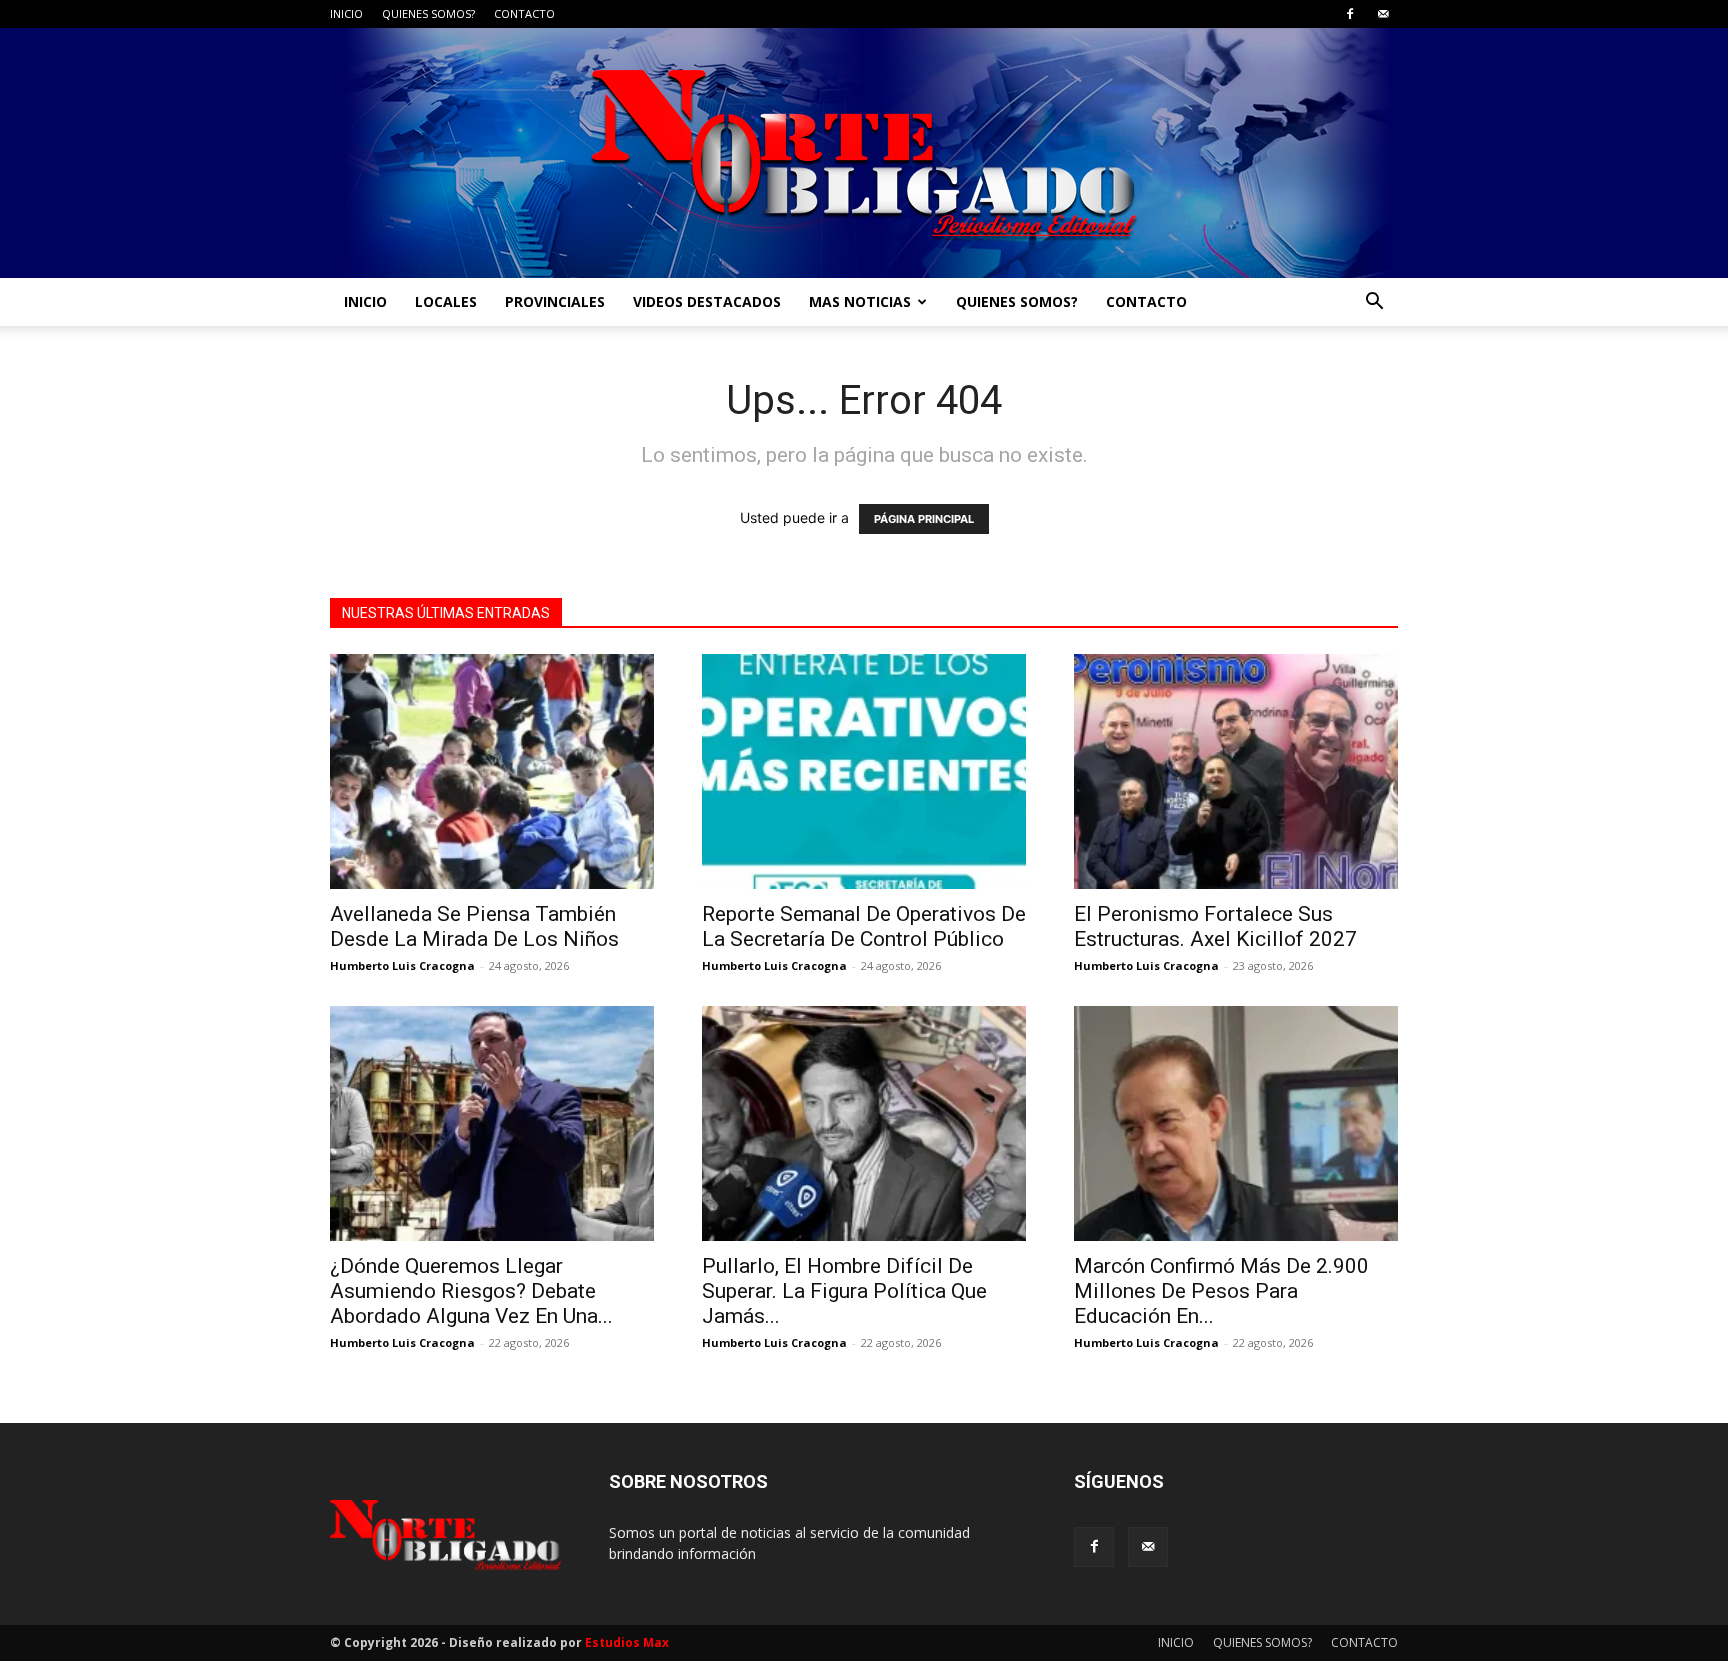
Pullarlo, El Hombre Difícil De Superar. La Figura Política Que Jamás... (844, 1291)
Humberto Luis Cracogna (402, 965)
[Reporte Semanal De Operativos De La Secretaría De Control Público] (864, 771)
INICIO (346, 13)
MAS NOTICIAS (860, 301)
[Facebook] (1350, 14)
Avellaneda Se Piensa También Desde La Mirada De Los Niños (474, 926)
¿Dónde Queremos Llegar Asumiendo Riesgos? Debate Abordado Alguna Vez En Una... (471, 1291)
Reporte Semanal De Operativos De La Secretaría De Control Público (864, 926)
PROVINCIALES (555, 301)
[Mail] (1383, 14)
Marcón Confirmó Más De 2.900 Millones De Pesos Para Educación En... (1221, 1291)
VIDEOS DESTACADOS (707, 301)
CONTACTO (524, 13)
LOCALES (446, 301)
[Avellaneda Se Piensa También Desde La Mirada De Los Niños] (492, 771)
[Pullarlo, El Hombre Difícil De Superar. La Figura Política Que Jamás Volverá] (864, 1123)
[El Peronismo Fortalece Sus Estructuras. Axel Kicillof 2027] (1236, 771)
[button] (1374, 303)
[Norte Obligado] (864, 153)
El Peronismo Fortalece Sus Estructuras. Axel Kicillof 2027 (1215, 926)
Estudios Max (627, 1642)
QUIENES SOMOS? (428, 13)
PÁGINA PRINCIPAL (924, 519)
